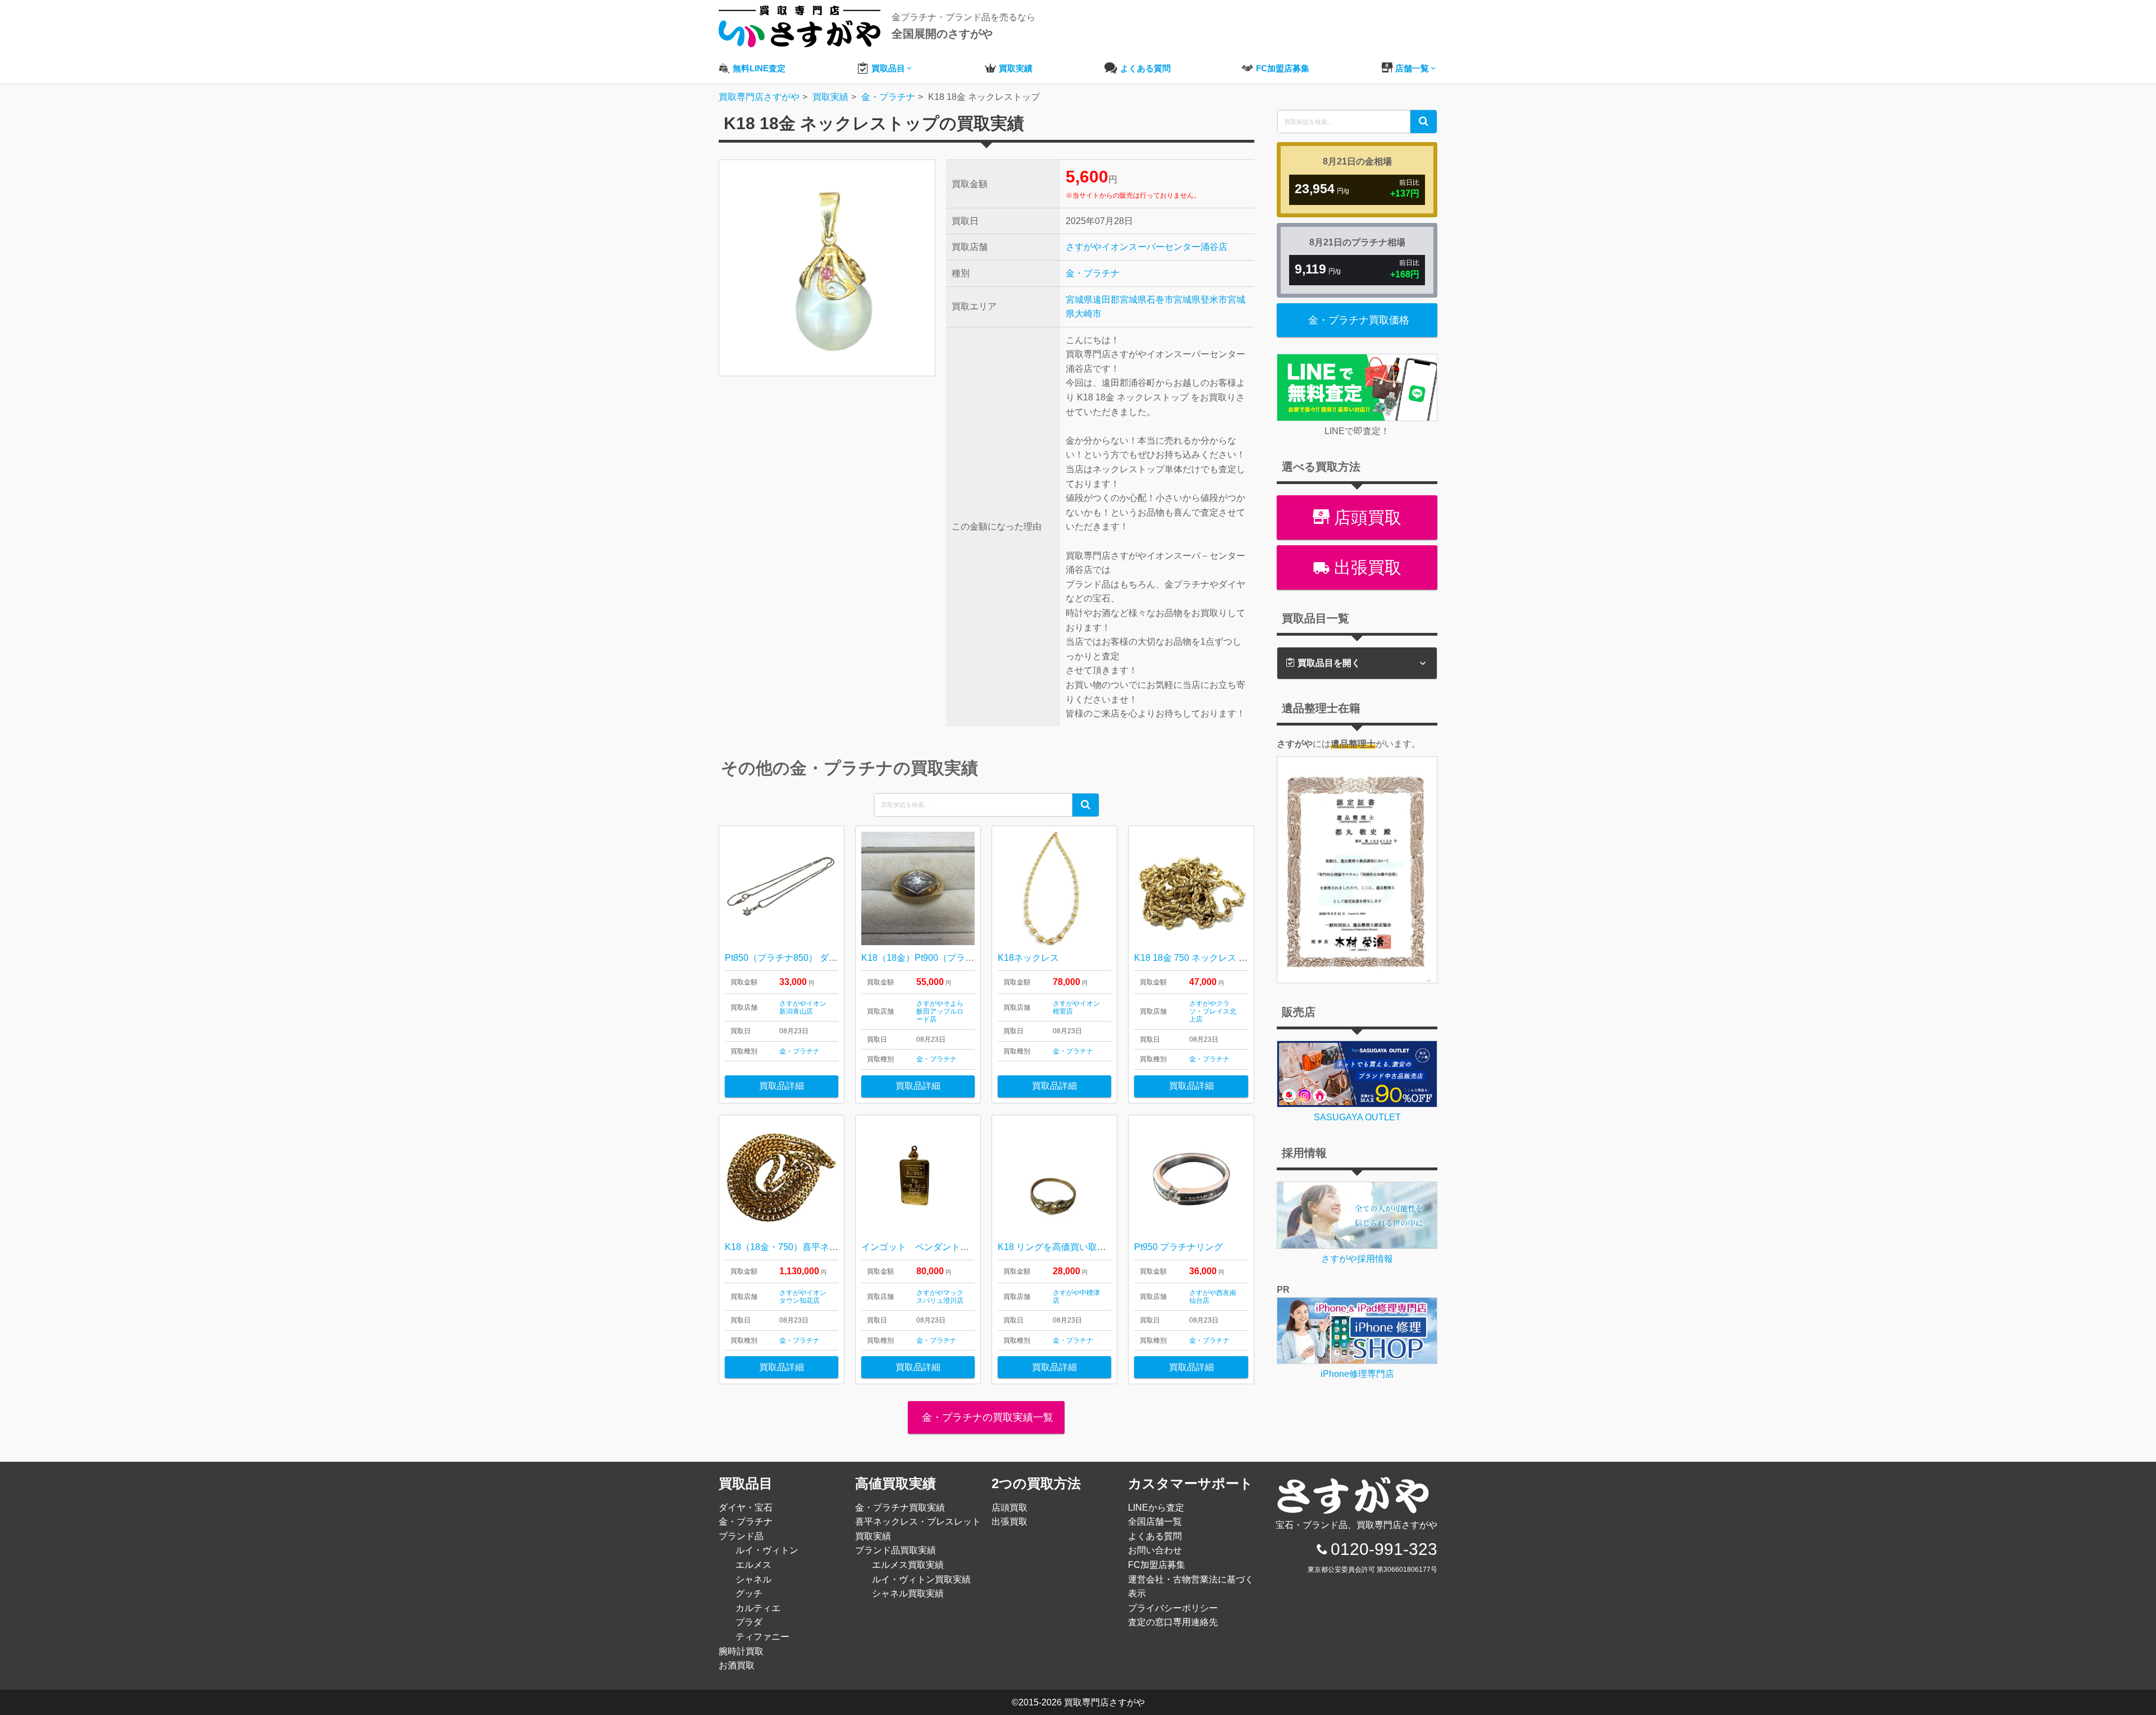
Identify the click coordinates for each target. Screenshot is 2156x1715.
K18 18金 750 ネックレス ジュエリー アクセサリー (1237, 958)
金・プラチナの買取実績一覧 (986, 1417)
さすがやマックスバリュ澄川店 (940, 1297)
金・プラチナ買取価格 (1359, 320)
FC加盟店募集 (1157, 1565)
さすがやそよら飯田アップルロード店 (940, 1012)
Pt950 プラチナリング (1179, 1247)
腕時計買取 (741, 1651)
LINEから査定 (1156, 1508)
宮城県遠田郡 (1093, 300)
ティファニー (762, 1637)
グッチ (749, 1593)
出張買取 (1365, 567)
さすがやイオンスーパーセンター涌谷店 (1146, 247)
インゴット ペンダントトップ (924, 1247)
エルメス (753, 1565)
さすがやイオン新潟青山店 (803, 1007)
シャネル (753, 1579)
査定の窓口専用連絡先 (1173, 1622)
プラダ (749, 1622)
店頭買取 (1365, 517)
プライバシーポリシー (1173, 1608)
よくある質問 (1155, 1536)
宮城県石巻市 (1146, 300)
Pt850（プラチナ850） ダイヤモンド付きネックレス (831, 958)
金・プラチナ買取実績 (900, 1508)
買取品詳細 (782, 1086)
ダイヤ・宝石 (746, 1508)
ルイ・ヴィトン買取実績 (921, 1579)
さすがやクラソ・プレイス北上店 (1213, 1012)
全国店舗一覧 (1155, 1522)
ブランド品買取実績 (896, 1550)
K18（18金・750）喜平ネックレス (795, 1247)
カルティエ (758, 1608)
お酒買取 (737, 1665)
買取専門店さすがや (1104, 1702)
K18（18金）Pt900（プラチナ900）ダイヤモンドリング (975, 958)
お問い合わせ (1155, 1550)
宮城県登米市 (1200, 300)
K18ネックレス (1028, 958)
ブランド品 (741, 1536)
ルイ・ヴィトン (767, 1550)
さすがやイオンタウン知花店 (803, 1297)
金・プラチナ (1093, 273)
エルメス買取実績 (908, 1565)
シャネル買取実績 (908, 1593)
